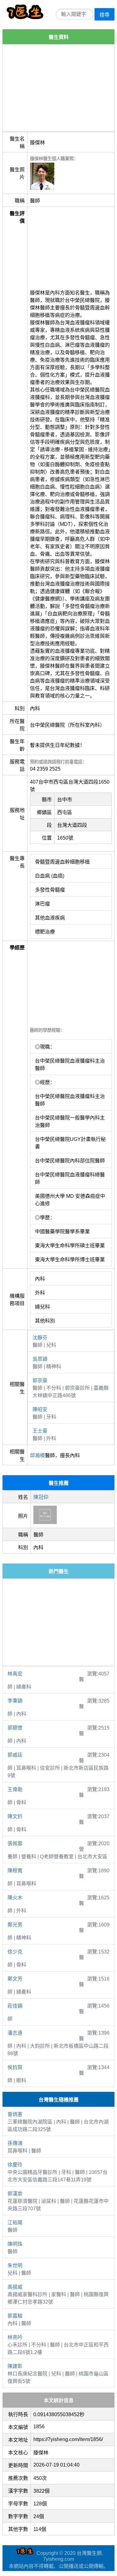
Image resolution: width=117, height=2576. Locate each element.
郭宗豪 (40, 1381)
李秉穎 (15, 1701)
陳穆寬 (15, 1871)
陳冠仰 (41, 1497)
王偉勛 (15, 1789)
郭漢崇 (15, 2194)
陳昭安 (40, 1409)
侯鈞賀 (15, 2067)
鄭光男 (15, 1925)
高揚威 (15, 2287)
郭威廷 (15, 1755)
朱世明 (15, 2266)
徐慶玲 (15, 2165)
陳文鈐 (15, 1816)
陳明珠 (15, 2244)
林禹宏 (15, 1674)
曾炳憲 (15, 2114)
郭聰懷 (15, 1728)
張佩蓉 (15, 1844)
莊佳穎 (15, 2006)
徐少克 (15, 1952)
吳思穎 (40, 1359)
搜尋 (105, 15)
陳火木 (15, 1898)
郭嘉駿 (15, 2316)
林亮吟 (15, 2337)
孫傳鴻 (15, 2143)
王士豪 (40, 1431)
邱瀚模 (37, 1455)
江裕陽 (15, 2223)
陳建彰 (15, 2366)
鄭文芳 (15, 1979)
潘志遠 (15, 2033)
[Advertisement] (58, 88)
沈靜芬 (40, 1338)
